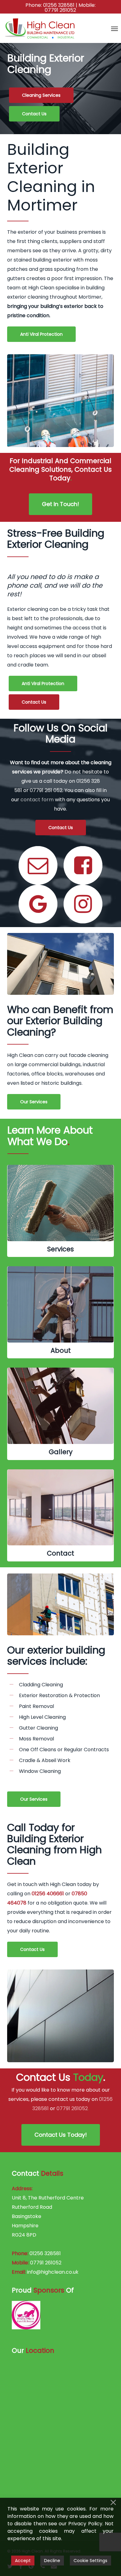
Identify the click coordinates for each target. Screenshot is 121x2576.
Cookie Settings (90, 2561)
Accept (23, 2561)
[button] (114, 28)
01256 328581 (59, 5)
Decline (52, 2561)
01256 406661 (48, 1894)
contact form (37, 800)
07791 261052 (60, 10)
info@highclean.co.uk (53, 2272)
